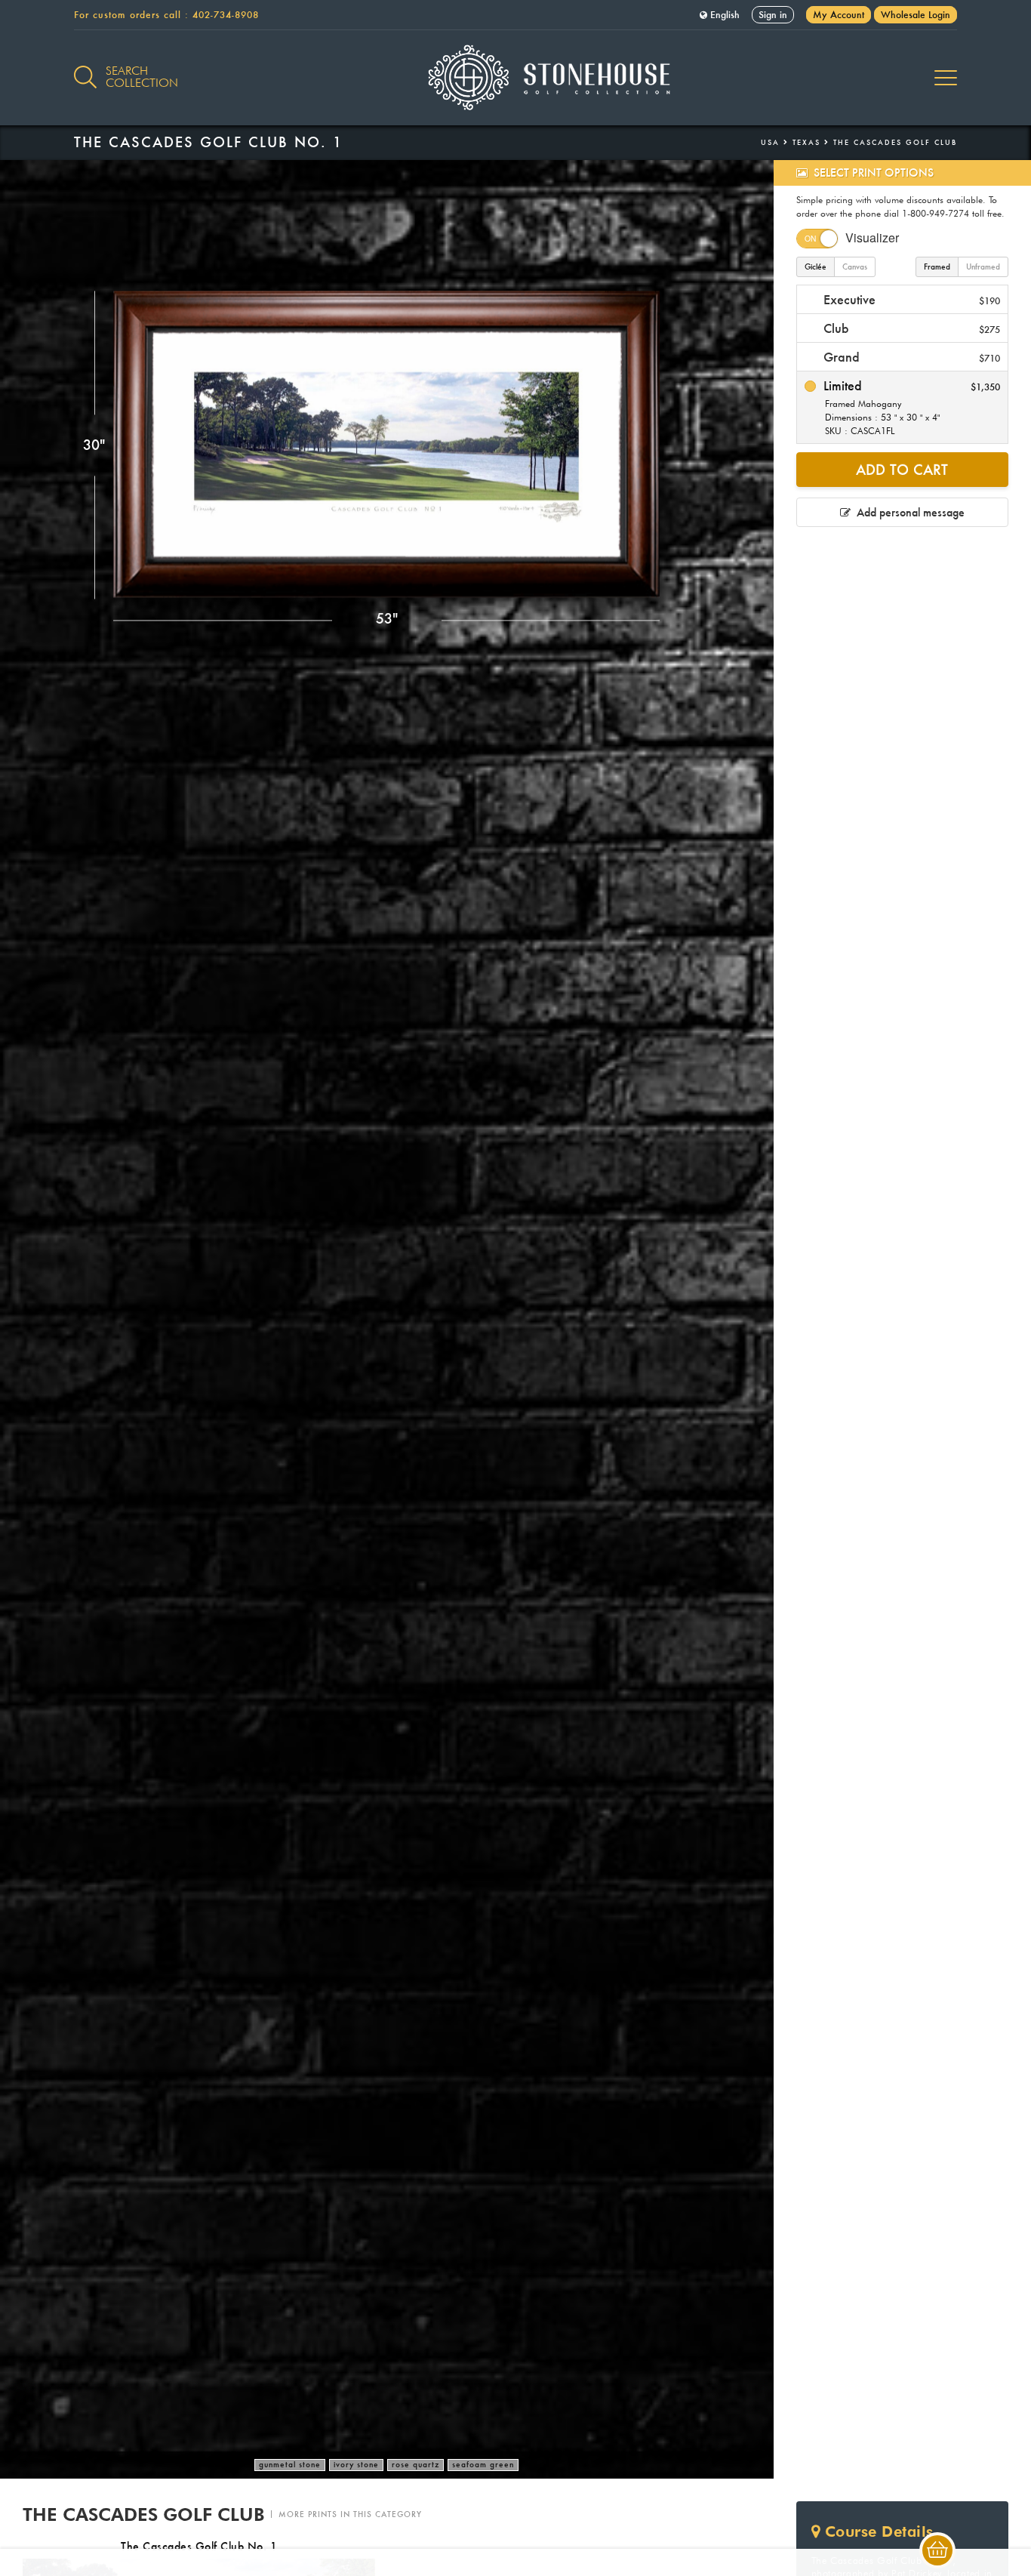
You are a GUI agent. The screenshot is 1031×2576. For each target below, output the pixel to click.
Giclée (816, 267)
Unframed (983, 267)
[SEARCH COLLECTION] (85, 69)
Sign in (773, 15)
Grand (910, 357)
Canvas (855, 267)
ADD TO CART (902, 470)
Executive (910, 299)
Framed (937, 267)
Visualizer (872, 237)
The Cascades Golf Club (895, 142)
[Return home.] (516, 78)
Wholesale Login (916, 15)
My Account (839, 15)
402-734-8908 (226, 15)
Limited (910, 407)
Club (910, 328)
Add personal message (908, 512)
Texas (806, 142)
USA (770, 142)
